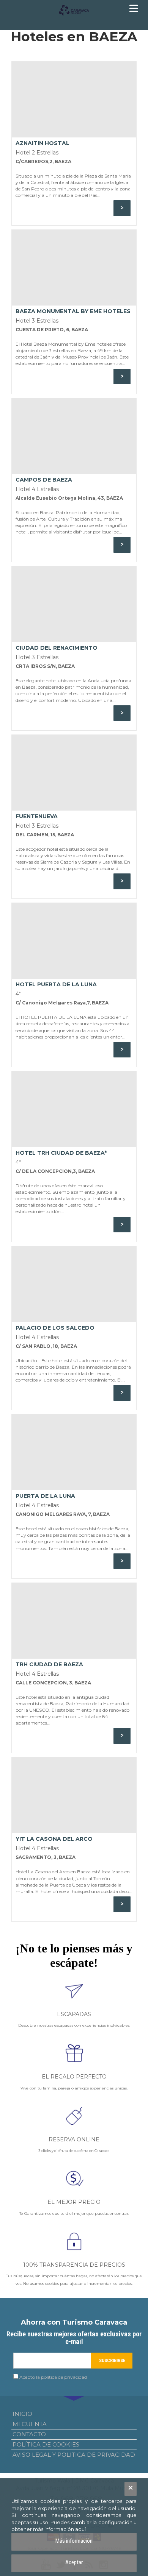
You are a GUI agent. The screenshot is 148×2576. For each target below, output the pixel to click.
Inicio (22, 2414)
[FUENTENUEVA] (74, 773)
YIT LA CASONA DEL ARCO (54, 1839)
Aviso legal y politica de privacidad (74, 2455)
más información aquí (59, 2529)
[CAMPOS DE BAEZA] (74, 436)
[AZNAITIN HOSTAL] (74, 100)
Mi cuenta (30, 2424)
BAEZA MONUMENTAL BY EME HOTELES (73, 311)
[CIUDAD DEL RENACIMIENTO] (74, 604)
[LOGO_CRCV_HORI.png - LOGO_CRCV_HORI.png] (74, 10)
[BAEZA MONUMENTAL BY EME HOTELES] (74, 268)
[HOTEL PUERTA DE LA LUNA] (74, 941)
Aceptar (74, 2562)
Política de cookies (46, 2444)
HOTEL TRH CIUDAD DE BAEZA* (61, 1153)
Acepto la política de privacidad (53, 2377)
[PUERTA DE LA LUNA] (74, 1452)
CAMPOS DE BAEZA (44, 480)
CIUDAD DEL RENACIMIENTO (57, 648)
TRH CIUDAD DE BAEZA (49, 1664)
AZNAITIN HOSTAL (43, 143)
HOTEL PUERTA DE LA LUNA (56, 984)
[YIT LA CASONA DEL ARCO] (74, 1795)
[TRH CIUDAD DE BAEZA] (74, 1621)
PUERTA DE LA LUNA (45, 1496)
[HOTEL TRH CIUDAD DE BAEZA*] (74, 1109)
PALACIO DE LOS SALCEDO (55, 1328)
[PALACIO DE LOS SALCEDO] (74, 1284)
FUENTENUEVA (37, 816)
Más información (74, 2541)
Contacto (29, 2434)
